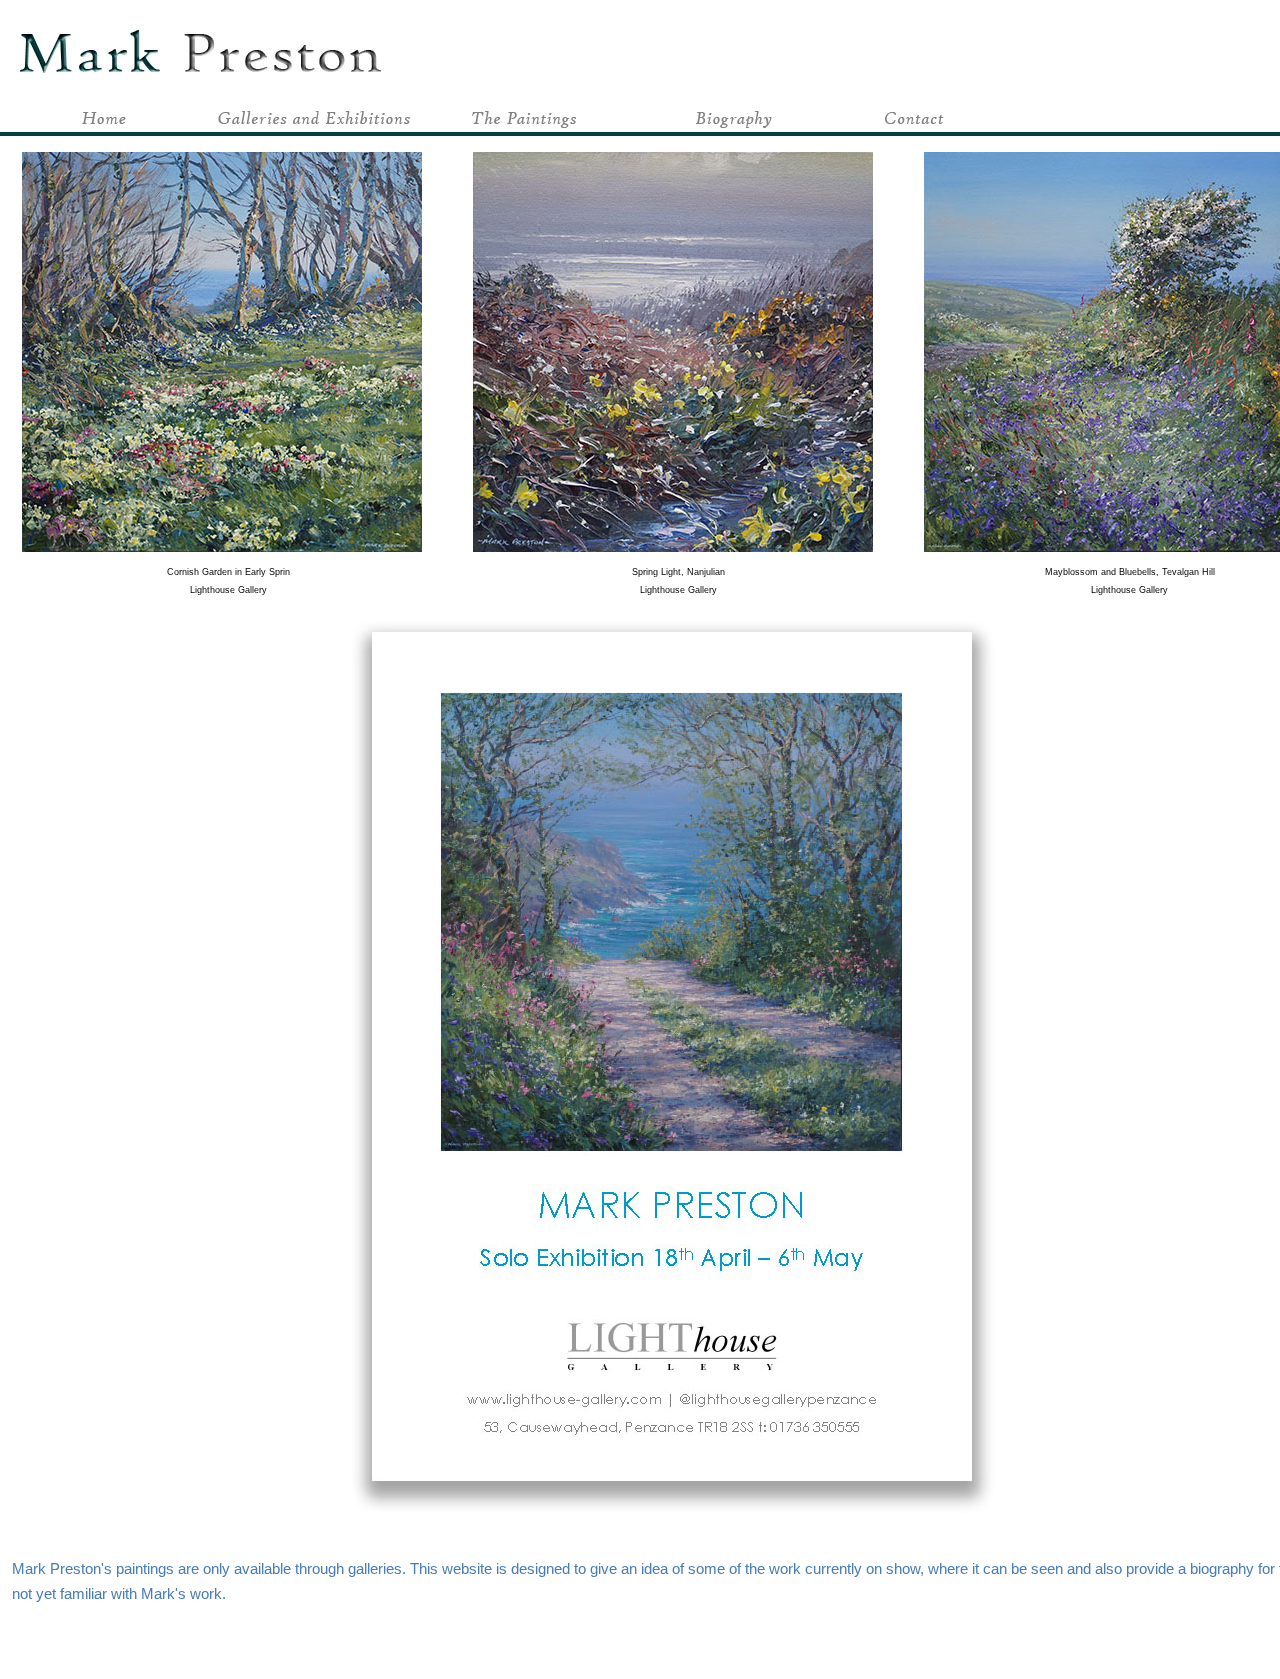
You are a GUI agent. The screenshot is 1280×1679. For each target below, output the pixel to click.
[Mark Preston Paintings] (525, 126)
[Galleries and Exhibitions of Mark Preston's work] (315, 126)
